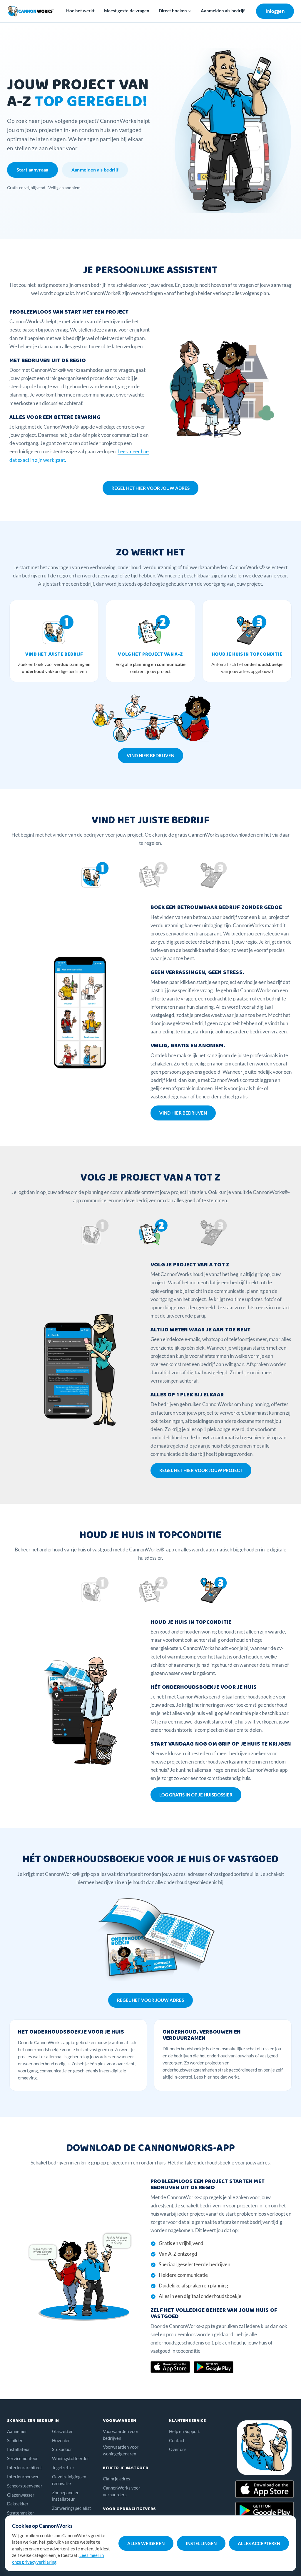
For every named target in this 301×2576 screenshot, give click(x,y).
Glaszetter (62, 2431)
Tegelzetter (63, 2467)
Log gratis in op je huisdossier (196, 1795)
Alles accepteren (259, 2543)
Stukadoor (62, 2449)
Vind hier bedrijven (183, 1113)
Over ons (178, 2449)
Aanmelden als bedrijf (223, 11)
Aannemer (17, 2431)
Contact (177, 2440)
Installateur (19, 2449)
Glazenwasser (21, 2495)
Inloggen (275, 11)
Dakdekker (18, 2504)
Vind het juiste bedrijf (54, 654)
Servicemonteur (22, 2458)
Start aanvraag (32, 170)
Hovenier (61, 2440)
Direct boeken (173, 11)
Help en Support (184, 2431)
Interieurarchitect (25, 2467)
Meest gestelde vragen (127, 11)
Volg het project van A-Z (150, 654)
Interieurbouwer (23, 2477)
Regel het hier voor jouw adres (150, 488)
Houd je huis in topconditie (247, 654)
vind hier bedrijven (150, 755)
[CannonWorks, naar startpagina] (31, 11)
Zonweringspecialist (72, 2508)
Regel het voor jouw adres (150, 2000)
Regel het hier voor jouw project (201, 1470)
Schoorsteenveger (25, 2486)
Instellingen (201, 2543)
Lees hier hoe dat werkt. (217, 2077)
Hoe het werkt (80, 11)
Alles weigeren (146, 2543)
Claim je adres (117, 2479)
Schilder (15, 2440)
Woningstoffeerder (71, 2458)
